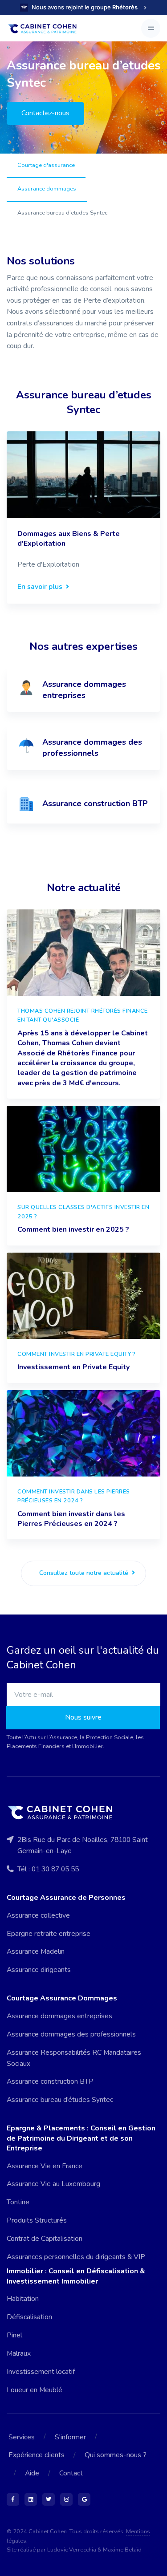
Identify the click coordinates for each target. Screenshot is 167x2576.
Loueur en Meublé (35, 2390)
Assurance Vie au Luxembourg (53, 2184)
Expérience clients (37, 2455)
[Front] (46, 28)
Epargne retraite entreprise (49, 1934)
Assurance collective (38, 1915)
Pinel (14, 2335)
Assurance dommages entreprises (59, 2016)
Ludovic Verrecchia (72, 2550)
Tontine (18, 2202)
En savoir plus (41, 587)
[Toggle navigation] (151, 28)
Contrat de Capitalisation (45, 2239)
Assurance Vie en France (45, 2166)
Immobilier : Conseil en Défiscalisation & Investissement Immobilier (76, 2276)
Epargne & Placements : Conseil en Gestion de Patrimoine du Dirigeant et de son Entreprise (81, 2138)
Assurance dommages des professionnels (71, 2034)
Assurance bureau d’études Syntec (60, 2100)
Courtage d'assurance (46, 165)
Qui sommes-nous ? (116, 2455)
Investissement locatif (41, 2372)
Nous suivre (83, 1717)
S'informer (70, 2437)
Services (22, 2437)
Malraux (19, 2353)
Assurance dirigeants (39, 1970)
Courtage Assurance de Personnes (66, 1898)
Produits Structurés (37, 2220)
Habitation (23, 2299)
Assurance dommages (47, 189)
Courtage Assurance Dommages (62, 1998)
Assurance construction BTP (50, 2081)
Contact (71, 2473)
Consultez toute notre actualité (85, 1573)
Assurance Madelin (36, 1951)
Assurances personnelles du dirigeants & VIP (76, 2257)
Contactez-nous (45, 113)
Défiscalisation (29, 2317)
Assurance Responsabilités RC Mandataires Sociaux (74, 2058)
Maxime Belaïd (122, 2550)
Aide (32, 2473)
